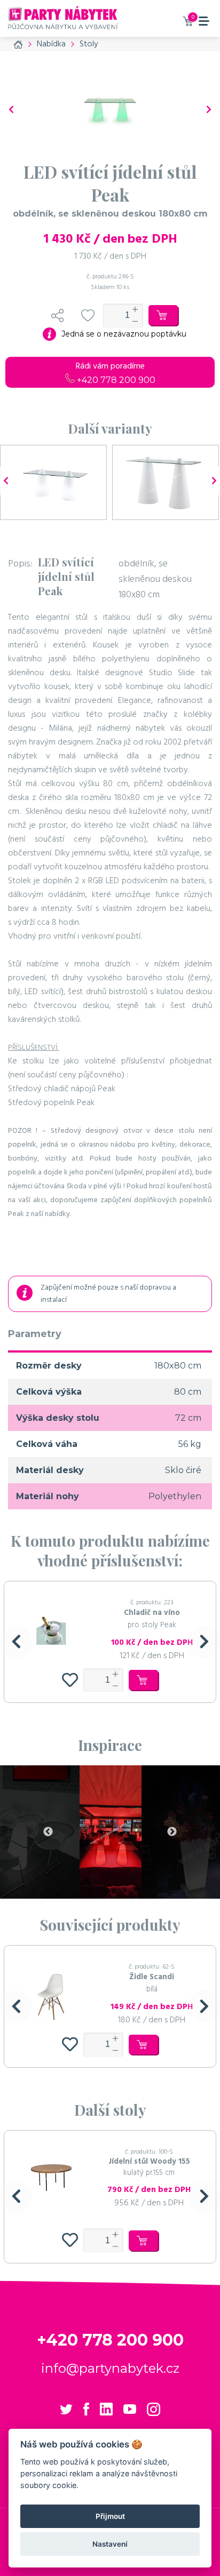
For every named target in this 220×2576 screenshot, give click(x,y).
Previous (48, 1832)
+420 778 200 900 (115, 380)
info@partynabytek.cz (110, 2368)
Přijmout (110, 2516)
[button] (16, 1642)
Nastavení (110, 2544)
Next (172, 1832)
